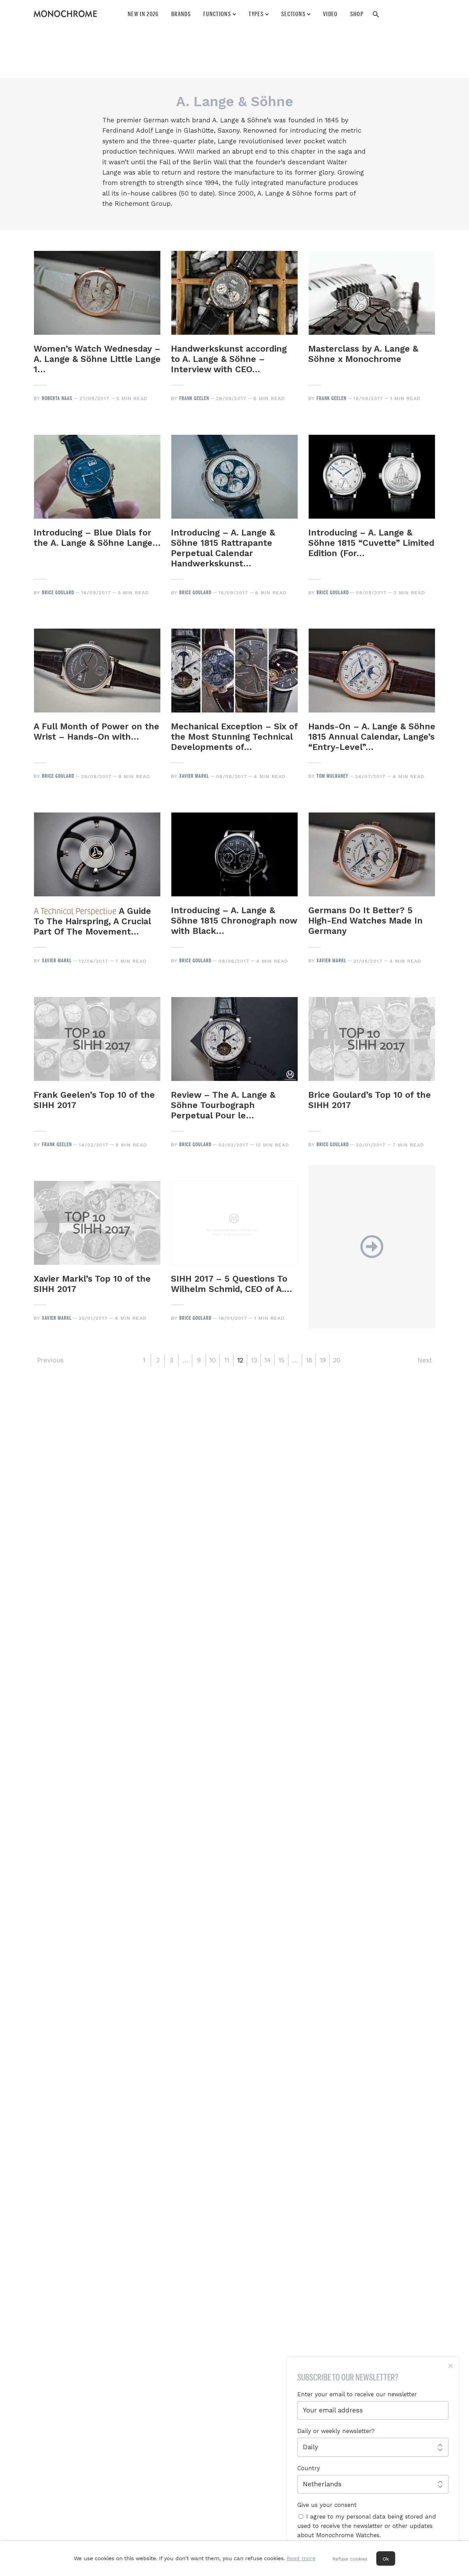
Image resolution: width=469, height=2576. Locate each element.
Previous (50, 1360)
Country (309, 2468)
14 (268, 1360)
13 (254, 1360)
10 (213, 1360)
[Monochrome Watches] (65, 14)
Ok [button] (386, 2559)
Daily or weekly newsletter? (336, 2431)
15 (282, 1360)
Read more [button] (301, 2558)
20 (337, 1360)
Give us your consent (327, 2505)
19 (323, 1360)
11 (227, 1360)
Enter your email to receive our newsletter (357, 2394)
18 (309, 1360)
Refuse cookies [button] (350, 2559)
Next (425, 1360)
